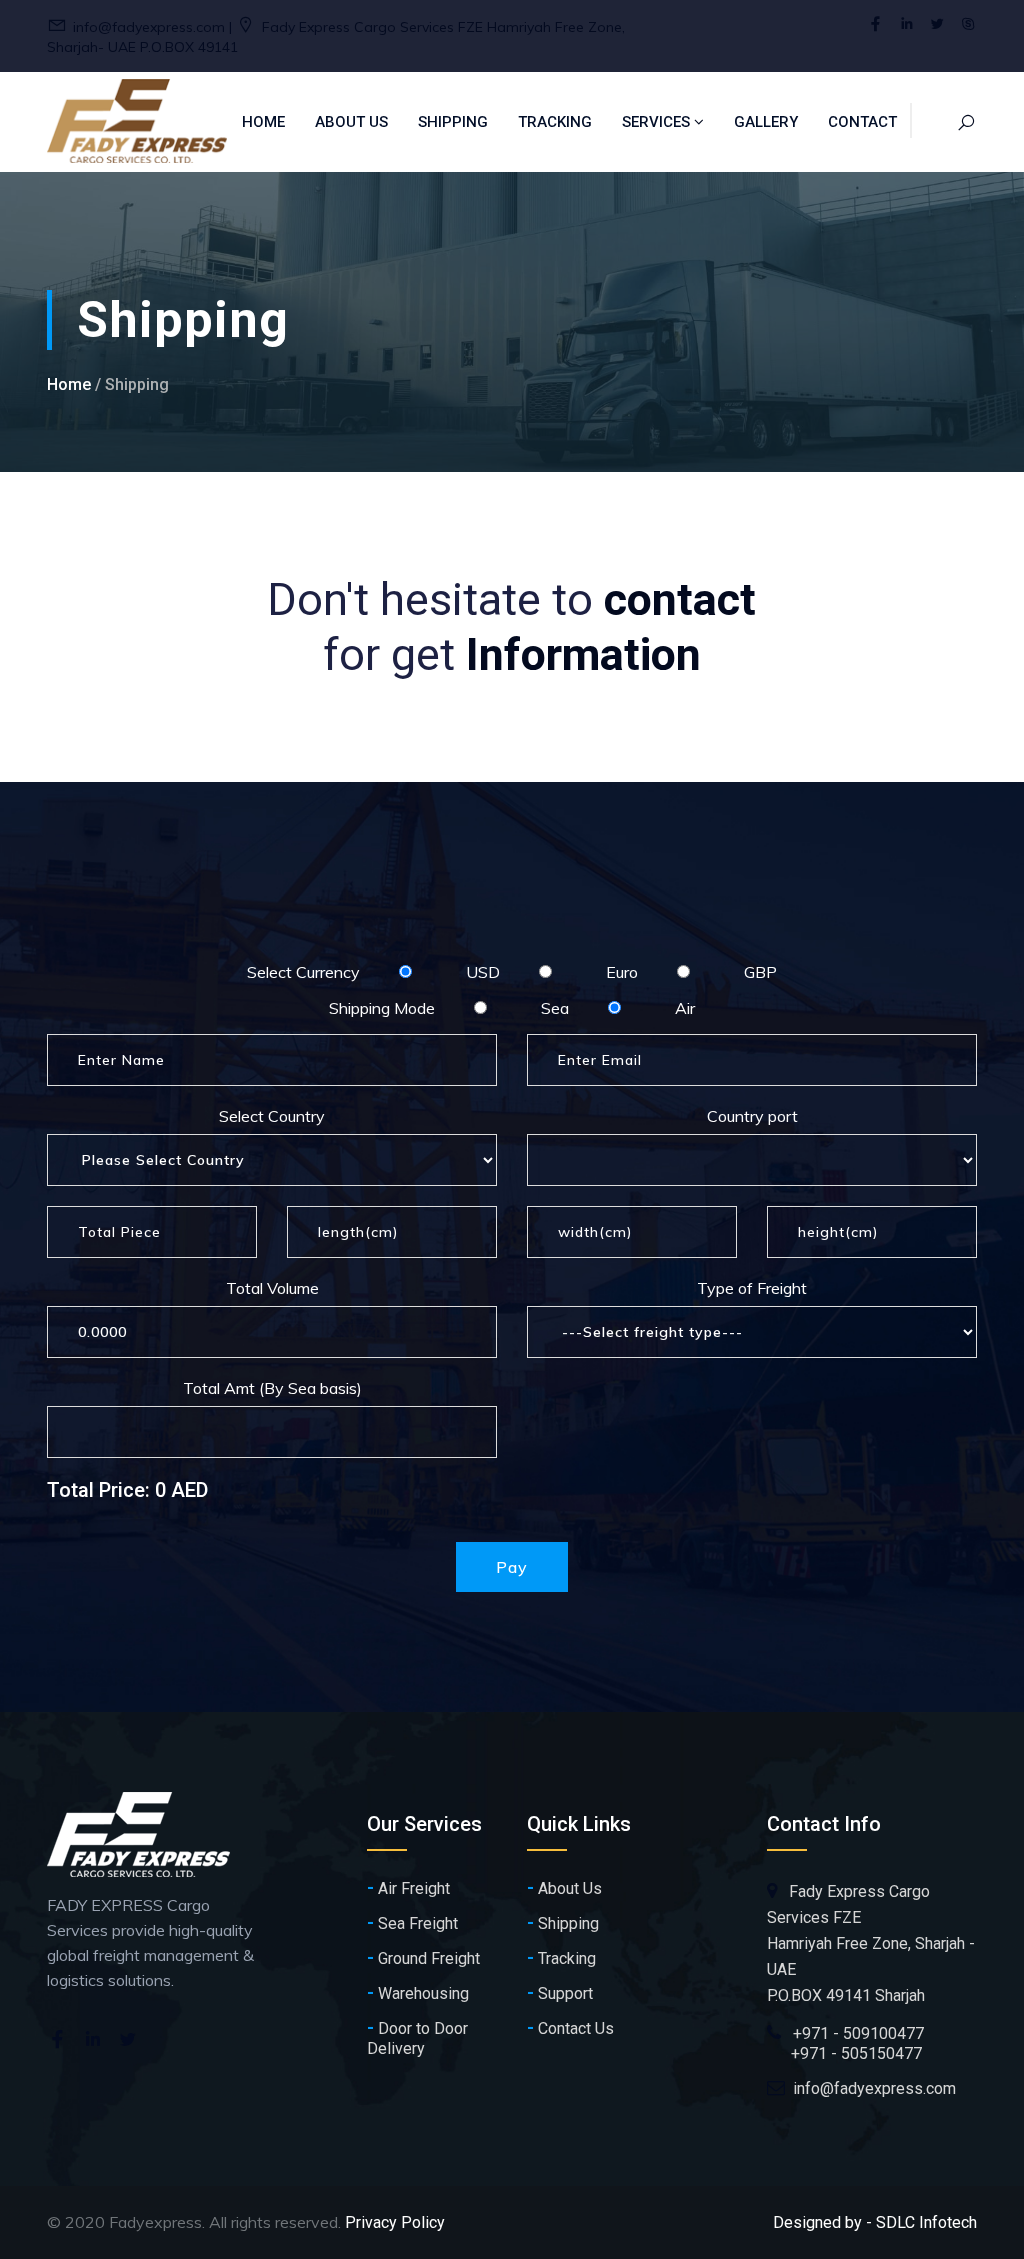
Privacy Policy (395, 2222)
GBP (760, 972)
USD (483, 972)
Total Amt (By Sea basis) (272, 1388)
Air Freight (408, 1887)
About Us (351, 122)
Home (263, 122)
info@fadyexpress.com (874, 2088)
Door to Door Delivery (417, 2037)
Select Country (272, 1116)
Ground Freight (423, 1957)
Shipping (453, 122)
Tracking (555, 122)
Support (560, 1992)
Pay (512, 1567)
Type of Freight (752, 1288)
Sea (555, 1008)
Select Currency (303, 972)
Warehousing (418, 1992)
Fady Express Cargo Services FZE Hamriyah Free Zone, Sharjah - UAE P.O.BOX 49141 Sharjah (871, 1943)
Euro (622, 972)
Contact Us (570, 2027)
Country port (752, 1116)
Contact (862, 122)
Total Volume (272, 1288)
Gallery (766, 122)
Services (658, 122)
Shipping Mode (382, 1008)
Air (685, 1008)
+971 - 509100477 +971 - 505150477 (845, 2043)
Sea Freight (412, 1922)
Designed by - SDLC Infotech (875, 2222)
